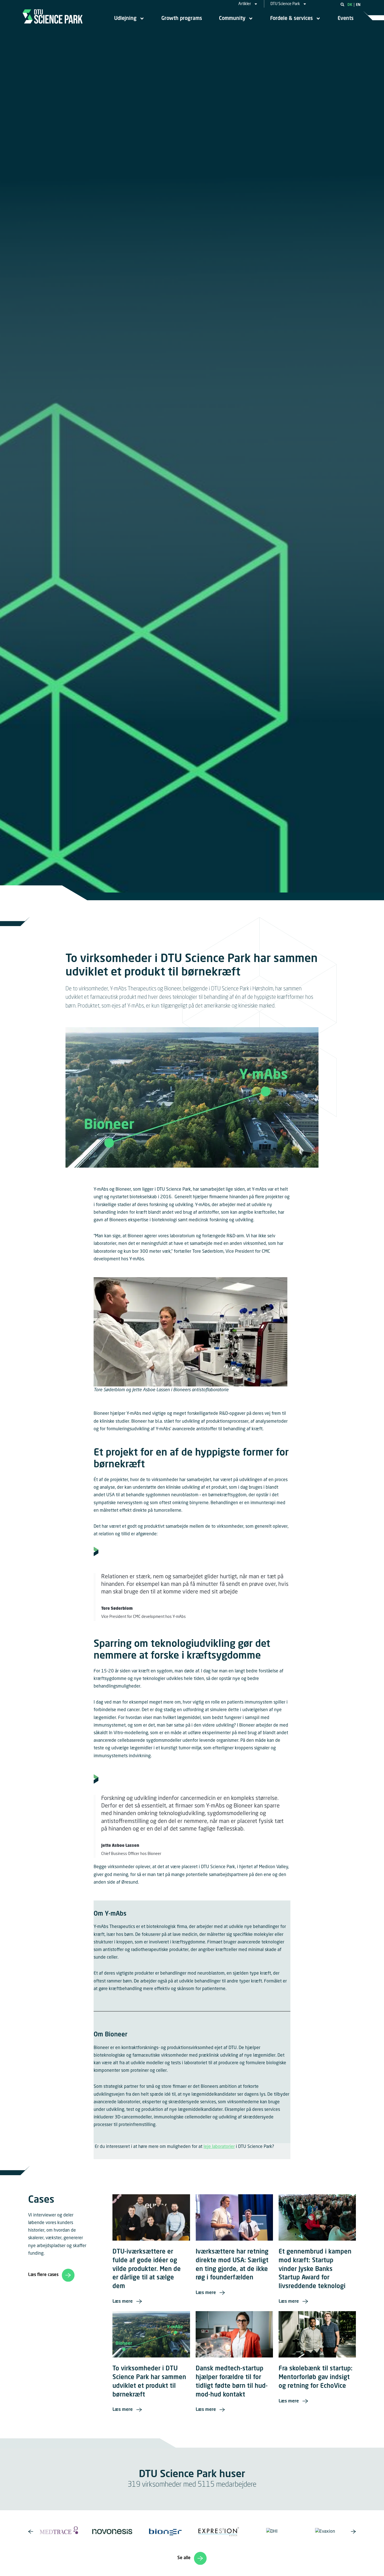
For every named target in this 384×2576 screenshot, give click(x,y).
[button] (342, 4)
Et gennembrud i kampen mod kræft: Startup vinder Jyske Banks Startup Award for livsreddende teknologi (315, 2269)
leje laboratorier (219, 2147)
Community (232, 19)
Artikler (245, 4)
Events (346, 19)
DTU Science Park (285, 4)
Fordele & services (292, 19)
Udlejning (125, 19)
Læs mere (123, 2302)
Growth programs (182, 19)
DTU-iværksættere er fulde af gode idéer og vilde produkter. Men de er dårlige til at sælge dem (147, 2269)
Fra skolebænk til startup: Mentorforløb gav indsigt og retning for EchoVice (316, 2377)
